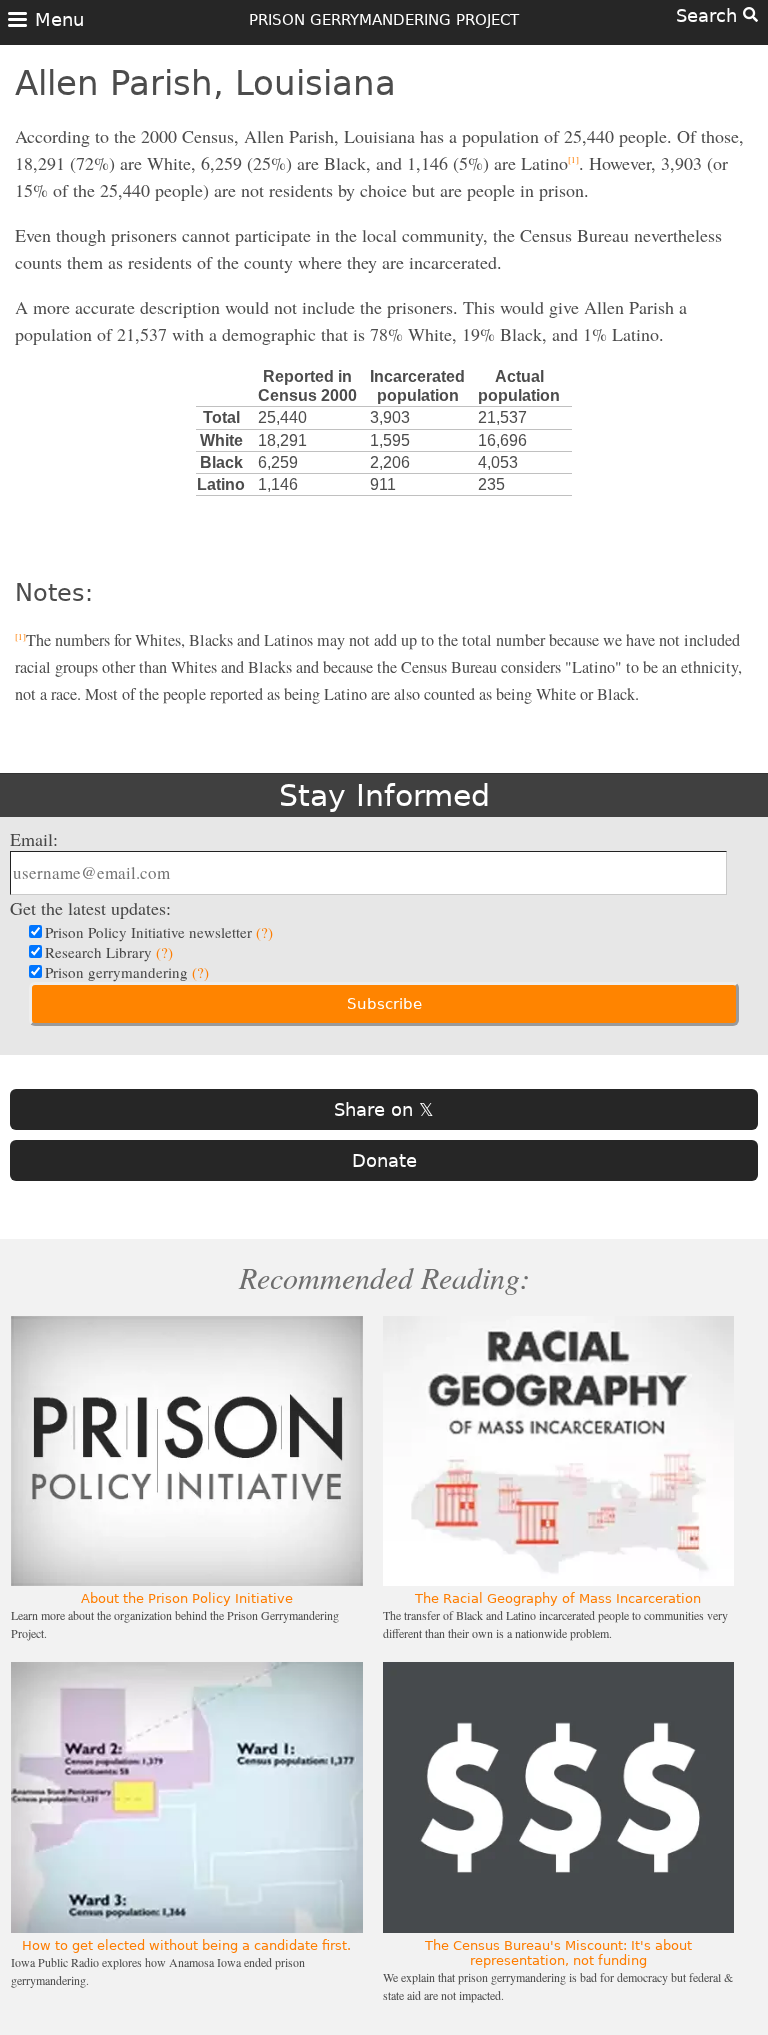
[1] (573, 160)
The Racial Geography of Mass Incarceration (558, 1598)
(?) (264, 932)
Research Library (109, 952)
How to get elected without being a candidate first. (186, 1945)
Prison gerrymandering (127, 972)
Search (709, 15)
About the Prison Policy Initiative (187, 1598)
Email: (34, 839)
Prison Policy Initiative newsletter (159, 932)
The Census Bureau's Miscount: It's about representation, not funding (558, 1953)
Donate (384, 1160)
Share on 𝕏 (384, 1109)
